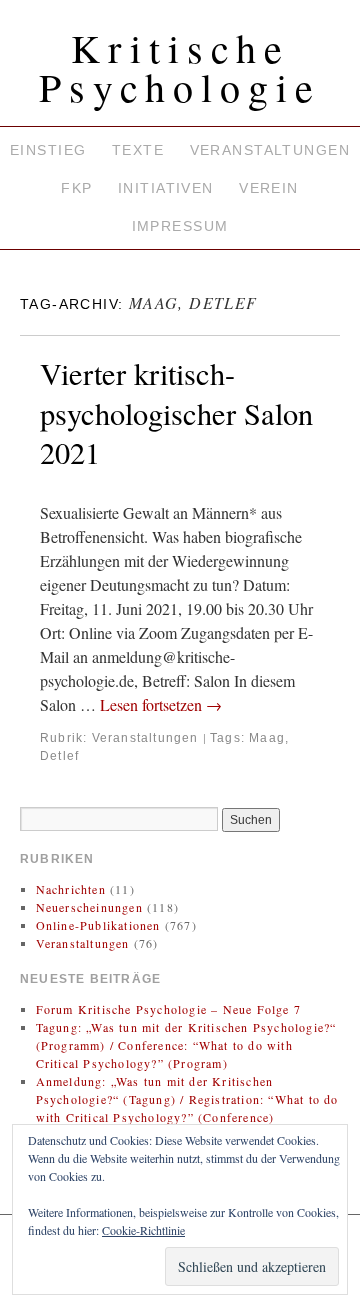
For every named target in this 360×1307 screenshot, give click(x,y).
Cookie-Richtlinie (143, 1230)
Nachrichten (71, 889)
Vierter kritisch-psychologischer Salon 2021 (176, 413)
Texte (138, 150)
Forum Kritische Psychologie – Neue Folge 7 (168, 1009)
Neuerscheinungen (89, 907)
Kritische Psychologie (180, 67)
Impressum (180, 226)
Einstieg (48, 150)
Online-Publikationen (98, 925)
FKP (76, 188)
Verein (269, 188)
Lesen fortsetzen (161, 704)
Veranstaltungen (270, 150)
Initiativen (166, 188)
